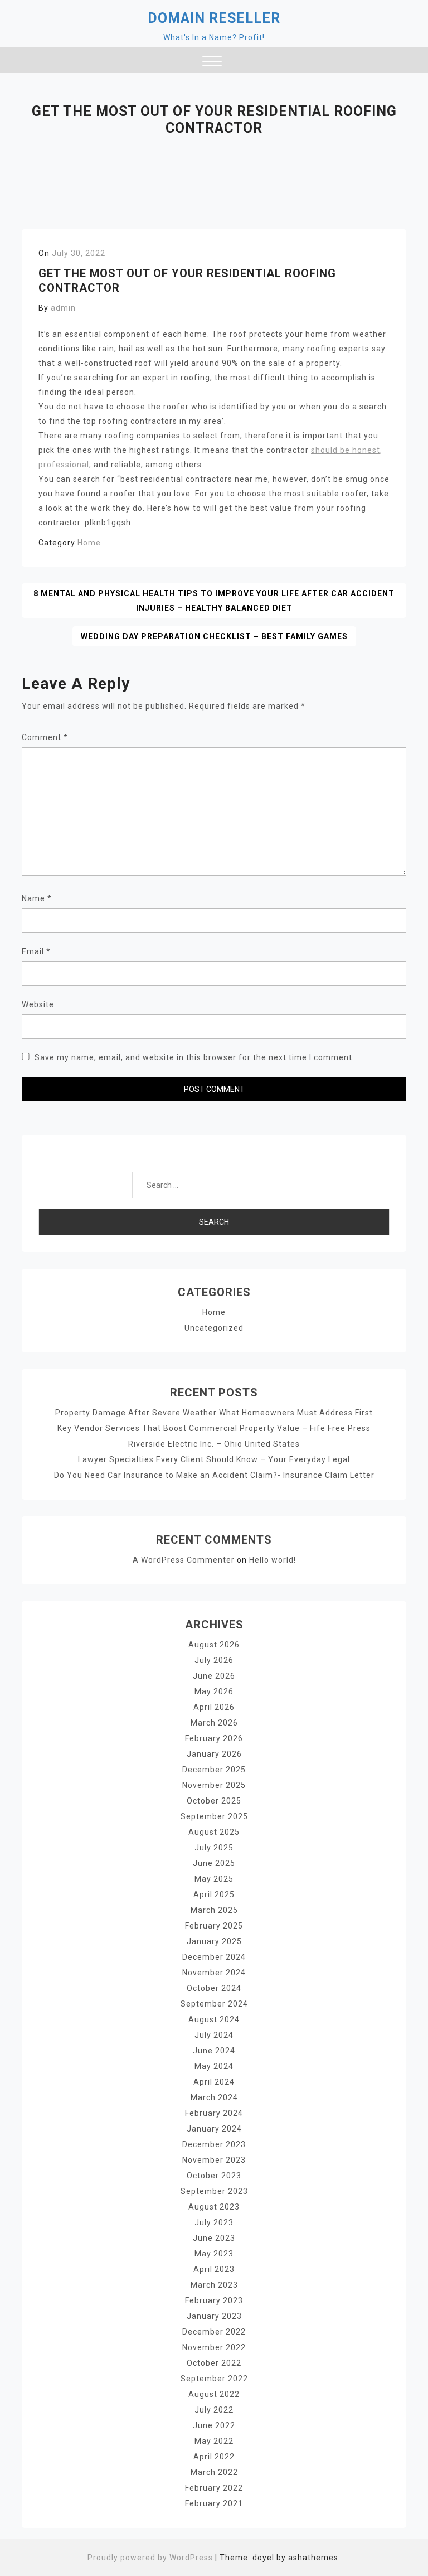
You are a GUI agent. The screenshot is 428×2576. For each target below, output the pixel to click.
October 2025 (214, 1801)
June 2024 (214, 2051)
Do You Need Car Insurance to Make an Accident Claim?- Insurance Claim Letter (214, 1475)
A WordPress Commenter (184, 1560)
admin (63, 308)
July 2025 (214, 1848)
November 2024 (214, 1973)
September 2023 (214, 2191)
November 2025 (214, 1785)
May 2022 (214, 2441)
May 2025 (214, 1879)
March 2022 (214, 2472)
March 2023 (214, 2285)
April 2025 (214, 1894)
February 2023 (214, 2300)
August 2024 (214, 2019)
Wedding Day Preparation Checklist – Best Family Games (214, 636)
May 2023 (214, 2254)
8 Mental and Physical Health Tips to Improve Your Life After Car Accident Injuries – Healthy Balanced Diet (214, 601)
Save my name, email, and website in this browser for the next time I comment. (194, 1057)
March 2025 (214, 1910)
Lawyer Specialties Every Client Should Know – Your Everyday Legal (214, 1459)
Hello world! (273, 1560)
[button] (212, 63)
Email (36, 951)
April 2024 (214, 2082)
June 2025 (214, 1863)
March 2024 (214, 2097)
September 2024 (214, 2004)
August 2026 (214, 1645)
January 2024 (214, 2129)
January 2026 (214, 1754)
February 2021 (214, 2503)
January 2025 (214, 1941)
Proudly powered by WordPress (151, 2558)
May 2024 (214, 2066)
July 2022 (214, 2410)
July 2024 (214, 2035)
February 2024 (214, 2113)
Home (89, 543)
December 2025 (214, 1770)
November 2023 (214, 2160)
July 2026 (214, 1660)
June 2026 (214, 1676)
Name (37, 898)
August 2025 (214, 1832)
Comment (45, 737)
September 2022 (214, 2379)
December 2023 (214, 2144)
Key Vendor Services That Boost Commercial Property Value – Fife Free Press (214, 1428)
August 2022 (214, 2394)
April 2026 (214, 1707)
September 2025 (214, 1816)
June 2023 (214, 2238)
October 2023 (214, 2176)
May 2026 (214, 1691)
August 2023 (214, 2207)
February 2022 (214, 2488)
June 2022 (214, 2425)
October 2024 (214, 1988)
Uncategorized (214, 1328)
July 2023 (214, 2222)
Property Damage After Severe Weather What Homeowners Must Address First (214, 1413)
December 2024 (214, 1957)
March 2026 (214, 1723)
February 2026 (214, 1738)
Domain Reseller (214, 18)
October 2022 (214, 2363)
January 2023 (214, 2316)
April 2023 (214, 2269)
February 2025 (214, 1926)
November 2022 (214, 2347)
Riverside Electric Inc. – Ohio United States (214, 1444)
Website (38, 1004)
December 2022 (214, 2332)
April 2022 (214, 2457)
